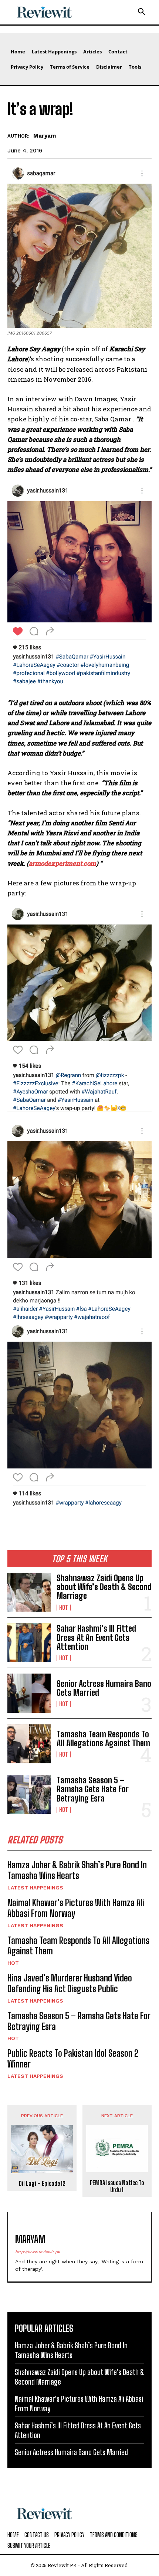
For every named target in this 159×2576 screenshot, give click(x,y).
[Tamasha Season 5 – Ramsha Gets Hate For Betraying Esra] (29, 1794)
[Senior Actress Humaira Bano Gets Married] (29, 1693)
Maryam (45, 136)
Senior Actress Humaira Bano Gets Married (104, 1688)
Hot (64, 1608)
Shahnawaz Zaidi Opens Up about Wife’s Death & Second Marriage (104, 1587)
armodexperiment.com (62, 863)
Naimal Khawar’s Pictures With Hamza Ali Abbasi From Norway (76, 1908)
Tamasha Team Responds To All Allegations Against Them (103, 1739)
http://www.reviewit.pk (38, 2252)
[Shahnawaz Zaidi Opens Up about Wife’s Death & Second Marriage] (29, 1592)
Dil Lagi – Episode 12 (42, 2183)
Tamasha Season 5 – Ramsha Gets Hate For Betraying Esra (93, 1789)
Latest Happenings (35, 1888)
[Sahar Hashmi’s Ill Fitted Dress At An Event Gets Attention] (29, 1643)
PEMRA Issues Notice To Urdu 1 (117, 2186)
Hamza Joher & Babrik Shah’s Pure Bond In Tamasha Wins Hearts (77, 1870)
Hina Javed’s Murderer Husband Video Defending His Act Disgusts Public (70, 1983)
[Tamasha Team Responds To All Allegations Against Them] (29, 1744)
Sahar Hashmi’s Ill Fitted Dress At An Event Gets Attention (96, 1637)
